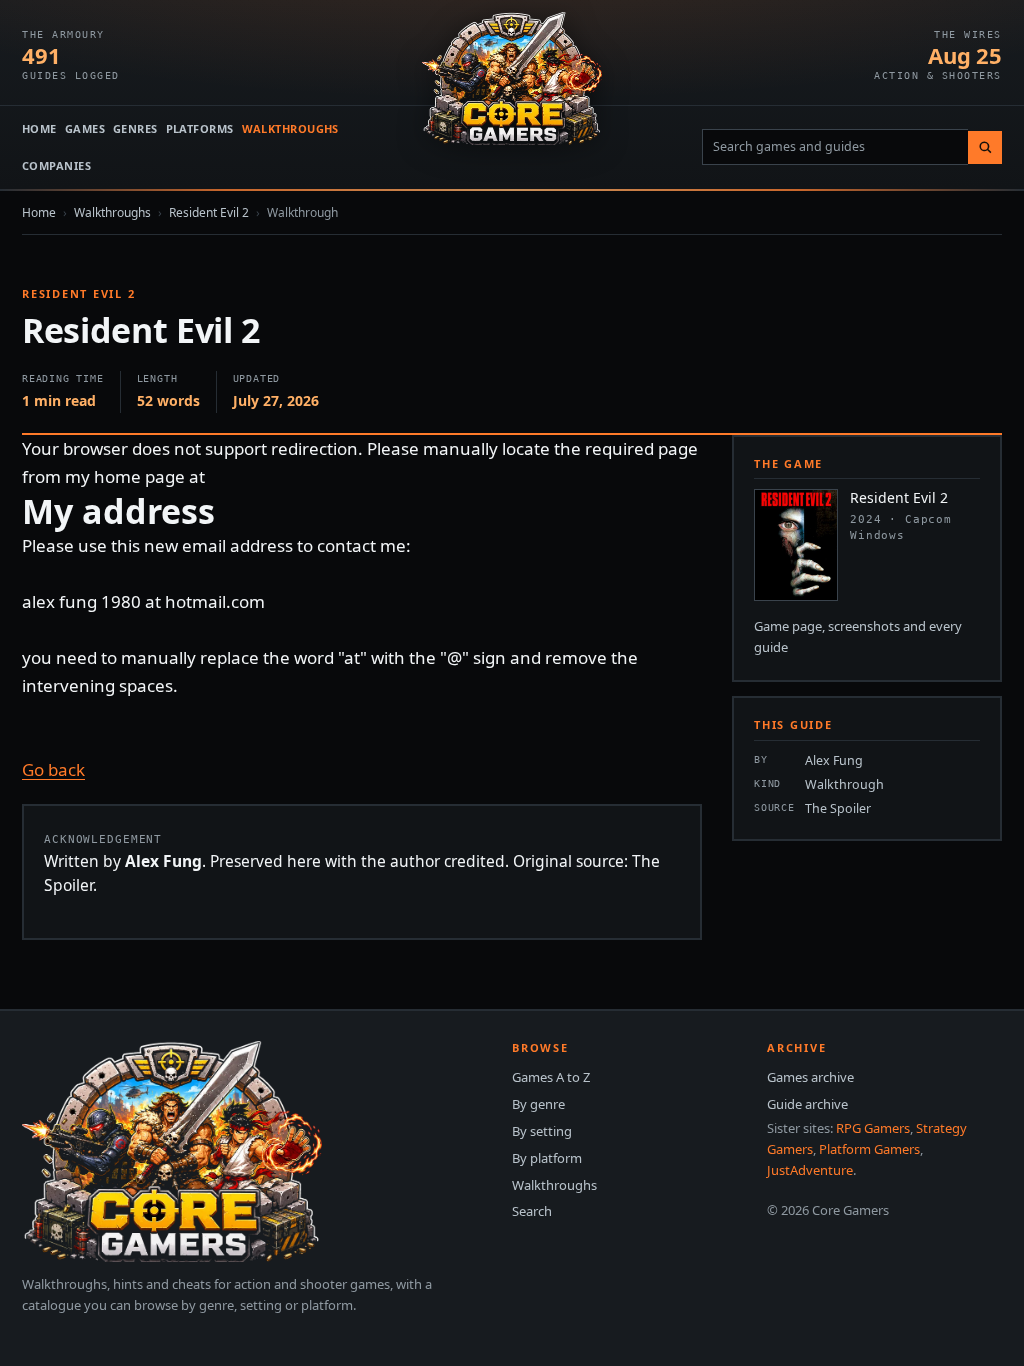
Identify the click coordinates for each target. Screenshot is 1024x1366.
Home (39, 128)
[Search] (985, 147)
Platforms (200, 128)
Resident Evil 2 (209, 212)
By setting (542, 1131)
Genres (135, 128)
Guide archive (807, 1104)
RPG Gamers (873, 1128)
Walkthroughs (290, 128)
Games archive (810, 1077)
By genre (538, 1104)
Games (85, 128)
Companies (56, 165)
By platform (547, 1158)
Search (532, 1211)
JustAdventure (810, 1170)
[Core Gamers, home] (512, 78)
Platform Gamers (869, 1149)
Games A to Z (551, 1077)
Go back (53, 769)
